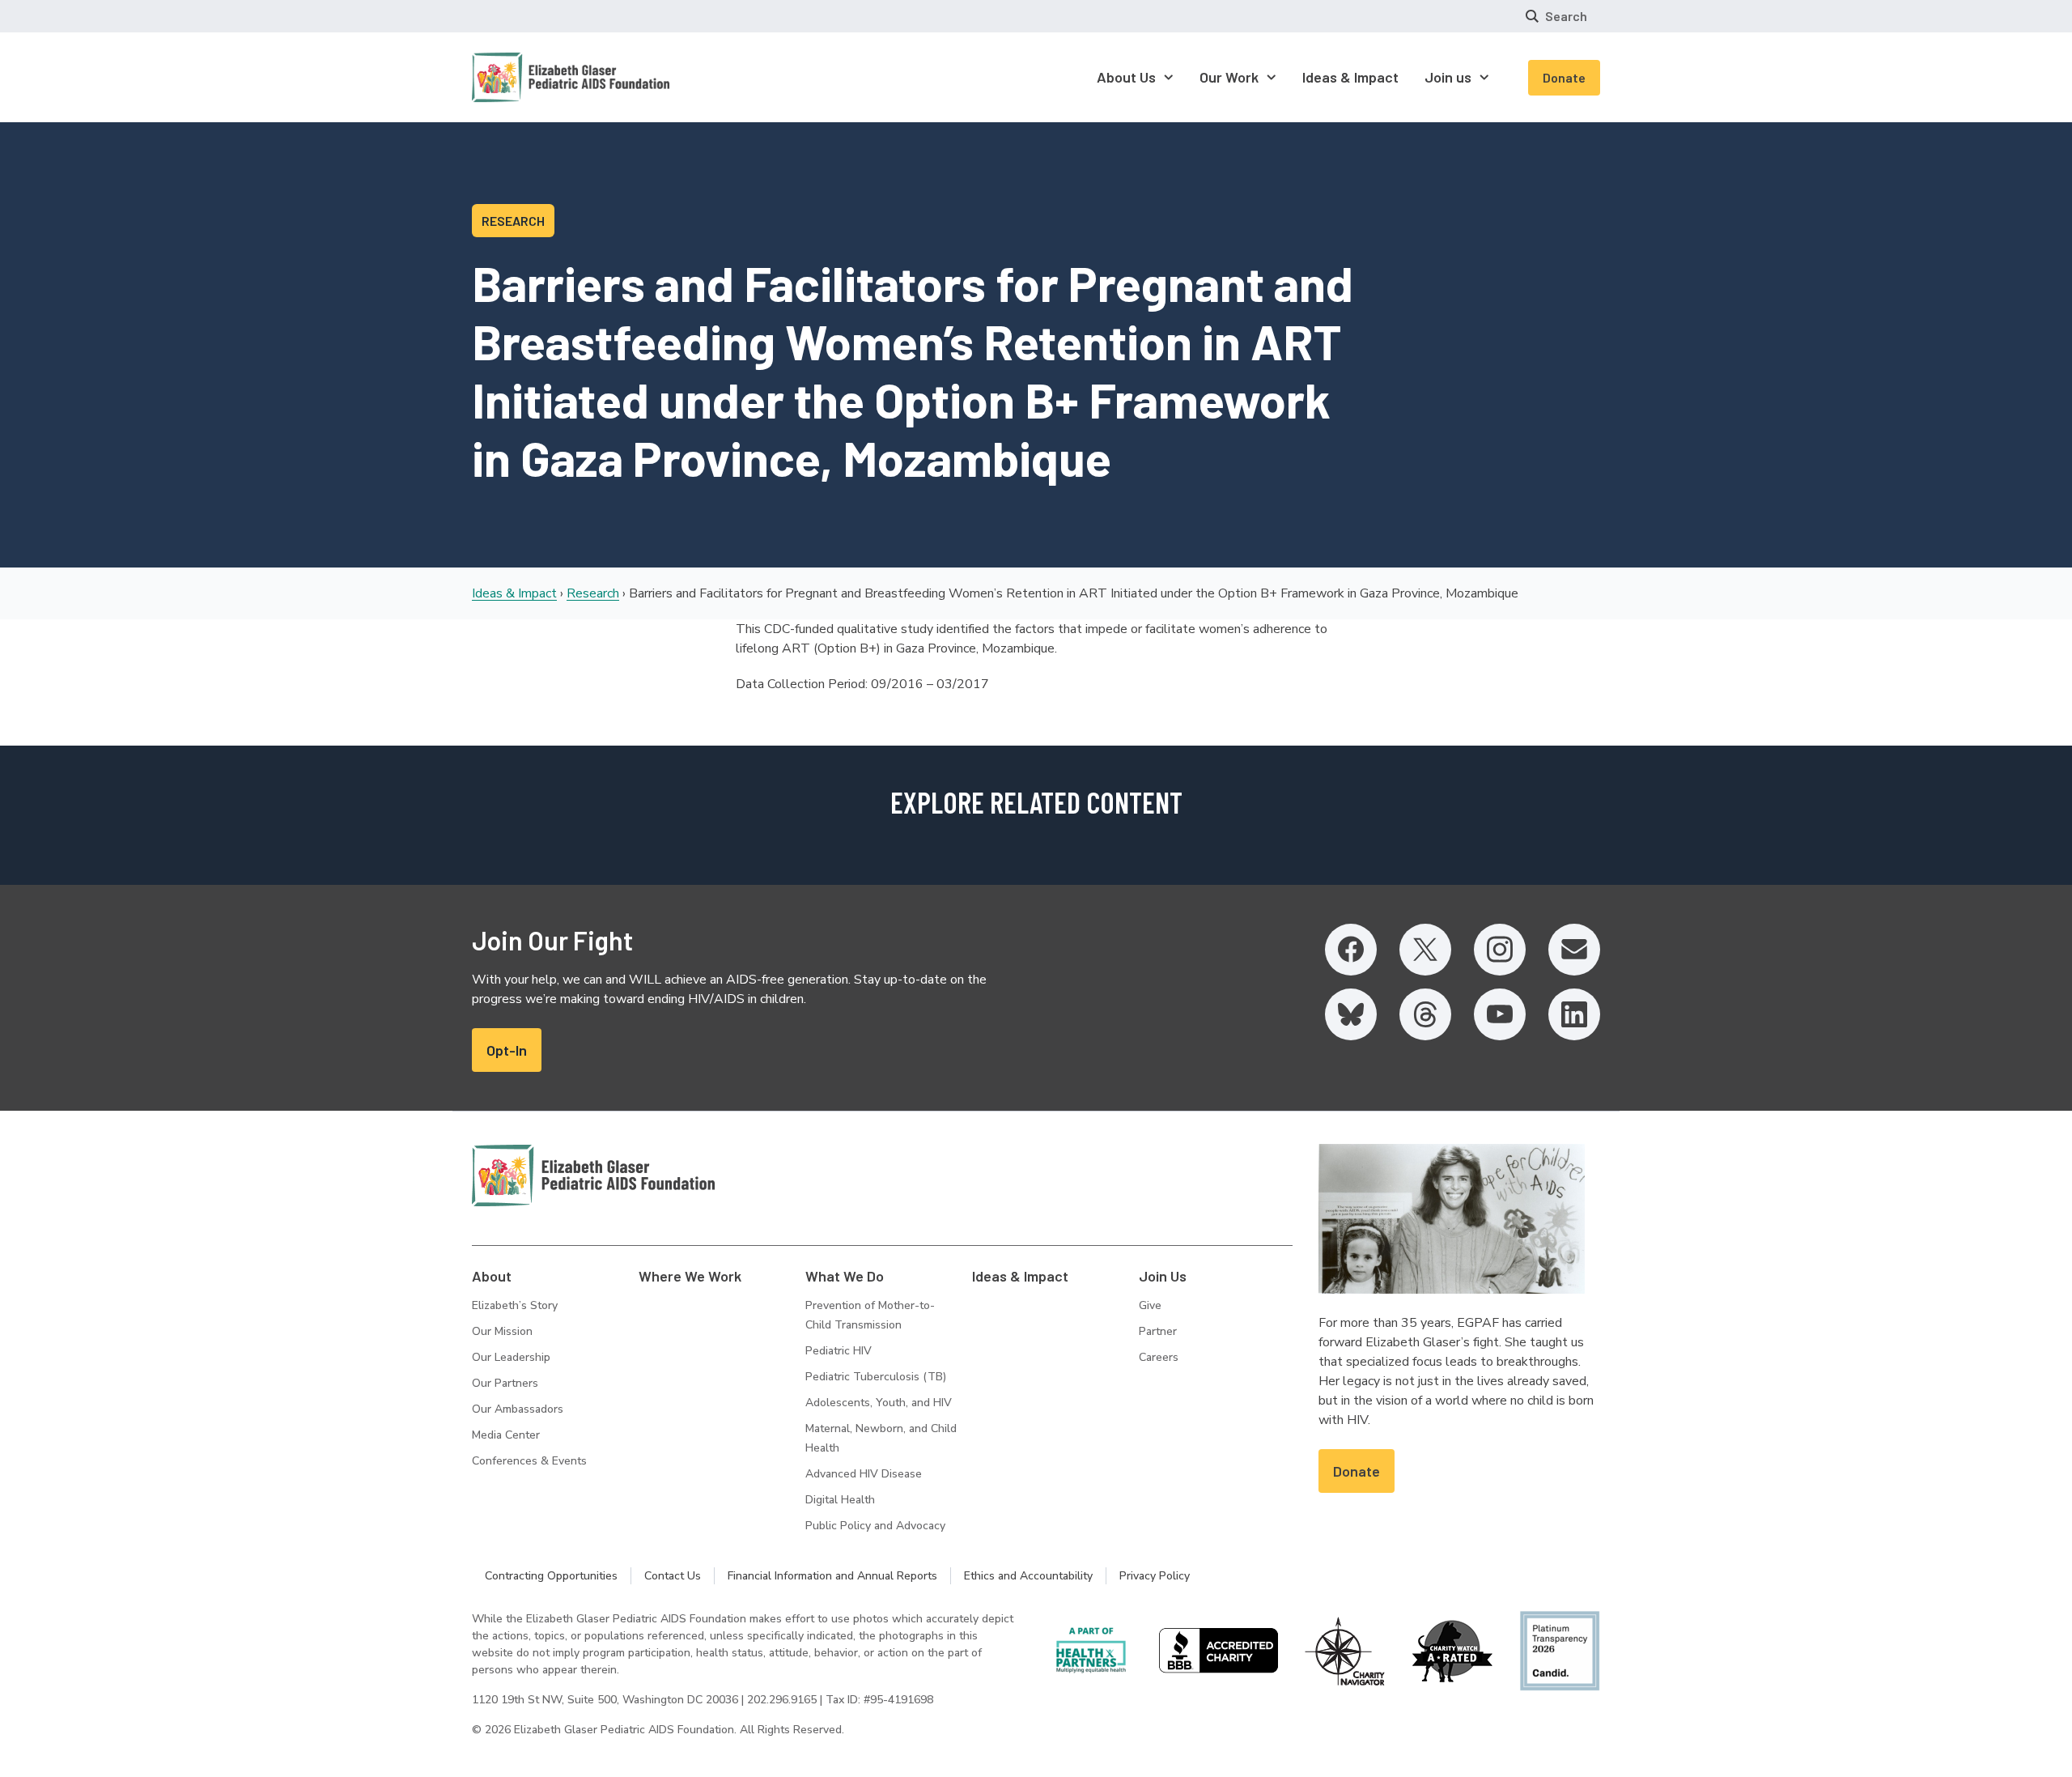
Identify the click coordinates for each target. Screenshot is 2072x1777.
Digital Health (840, 1500)
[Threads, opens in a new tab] (1425, 1014)
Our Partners (505, 1383)
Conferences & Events (529, 1461)
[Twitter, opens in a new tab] (1425, 950)
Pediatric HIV (839, 1351)
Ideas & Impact (514, 593)
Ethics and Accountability (1028, 1576)
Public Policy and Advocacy (875, 1526)
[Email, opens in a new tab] (1574, 950)
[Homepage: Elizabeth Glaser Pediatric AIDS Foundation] (529, 77)
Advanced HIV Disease (864, 1474)
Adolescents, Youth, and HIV (879, 1403)
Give (1150, 1305)
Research (593, 593)
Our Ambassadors (518, 1409)
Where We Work (690, 1276)
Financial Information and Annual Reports (832, 1576)
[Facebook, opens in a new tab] (1351, 950)
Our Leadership (511, 1357)
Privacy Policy (1155, 1576)
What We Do (845, 1276)
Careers (1159, 1357)
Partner (1158, 1331)
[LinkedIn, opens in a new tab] (1574, 1014)
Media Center (506, 1435)
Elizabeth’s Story (515, 1305)
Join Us (1163, 1276)
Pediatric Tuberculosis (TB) (876, 1377)
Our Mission (502, 1331)
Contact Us (673, 1576)
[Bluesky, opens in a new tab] (1351, 1014)
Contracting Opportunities (551, 1576)
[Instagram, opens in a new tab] (1500, 950)
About (492, 1276)
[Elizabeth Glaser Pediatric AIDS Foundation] (593, 1175)
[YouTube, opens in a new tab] (1500, 1014)
